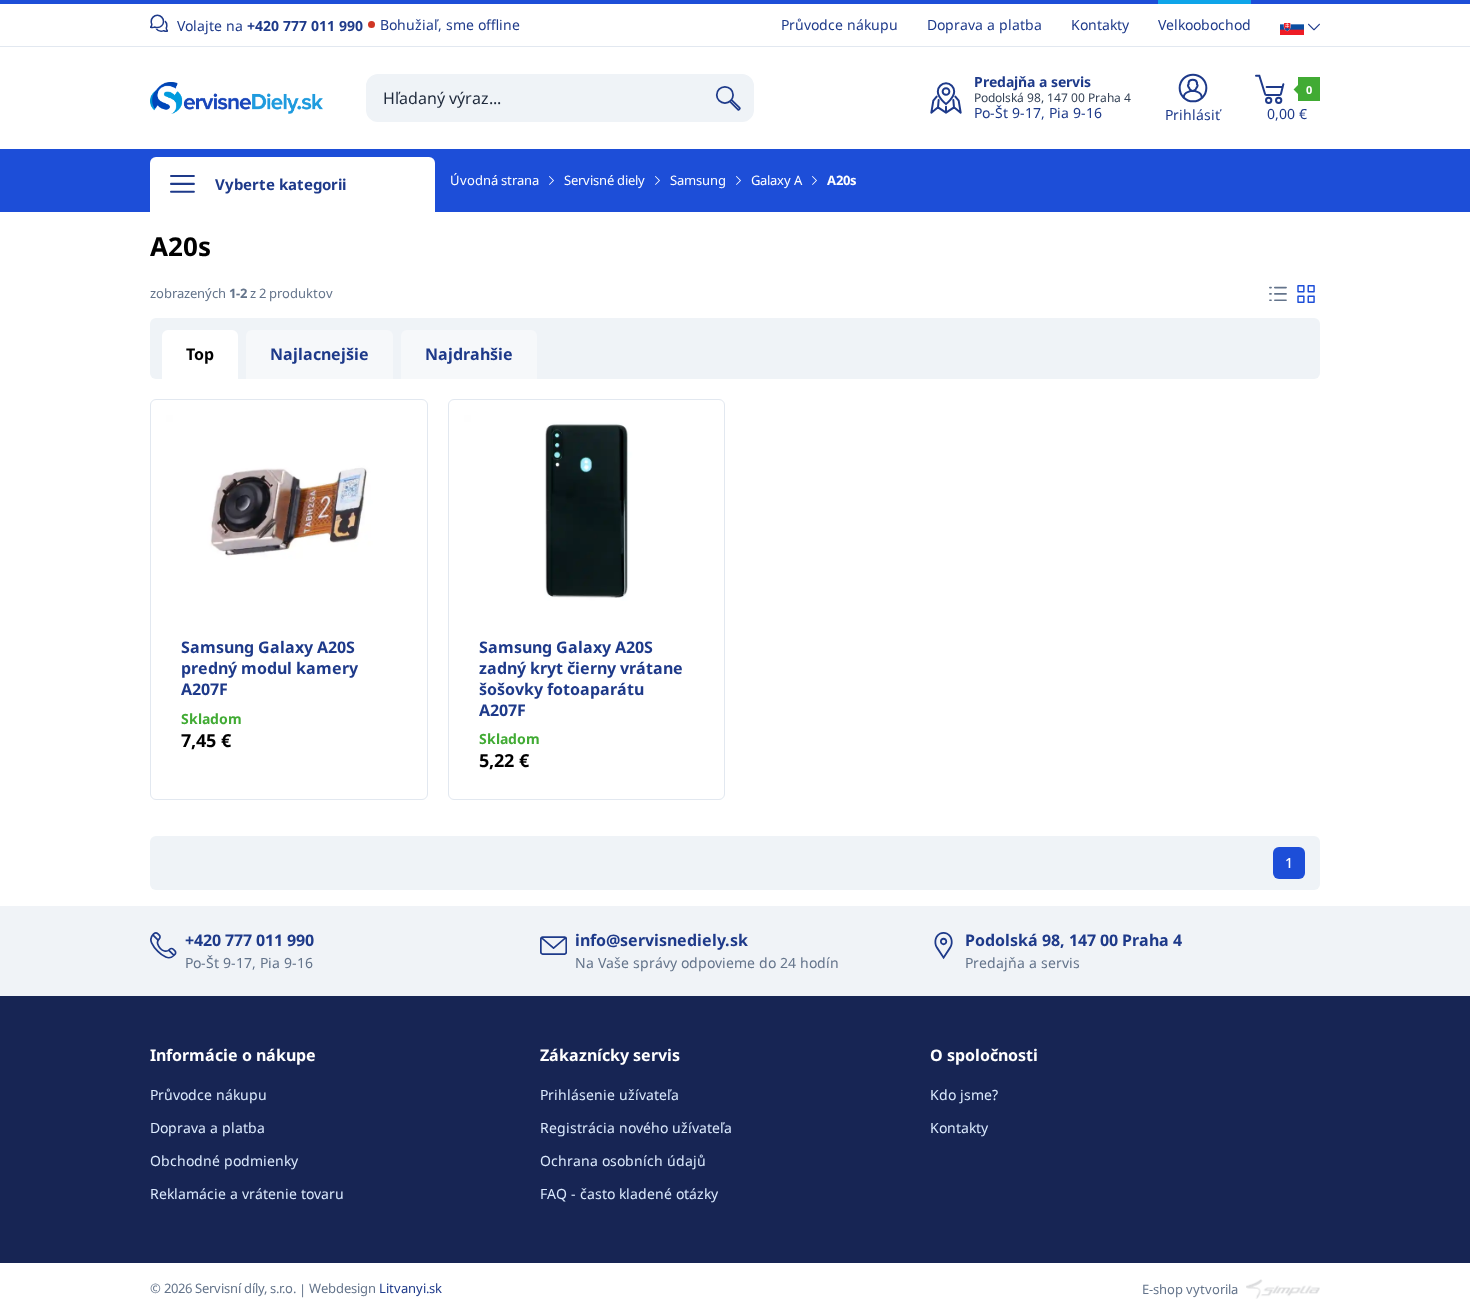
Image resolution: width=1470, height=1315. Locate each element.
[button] (1300, 25)
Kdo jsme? (964, 1094)
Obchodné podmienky (224, 1160)
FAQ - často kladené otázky (629, 1193)
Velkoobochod (1204, 24)
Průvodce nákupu (839, 24)
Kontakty (1100, 24)
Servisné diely (604, 180)
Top (200, 354)
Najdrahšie (469, 354)
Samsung (698, 180)
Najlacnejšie (319, 354)
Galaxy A (776, 180)
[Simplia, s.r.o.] (1280, 1288)
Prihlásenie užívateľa (609, 1094)
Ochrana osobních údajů (623, 1160)
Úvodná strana (494, 180)
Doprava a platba (984, 24)
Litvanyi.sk (410, 1288)
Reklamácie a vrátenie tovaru (247, 1193)
